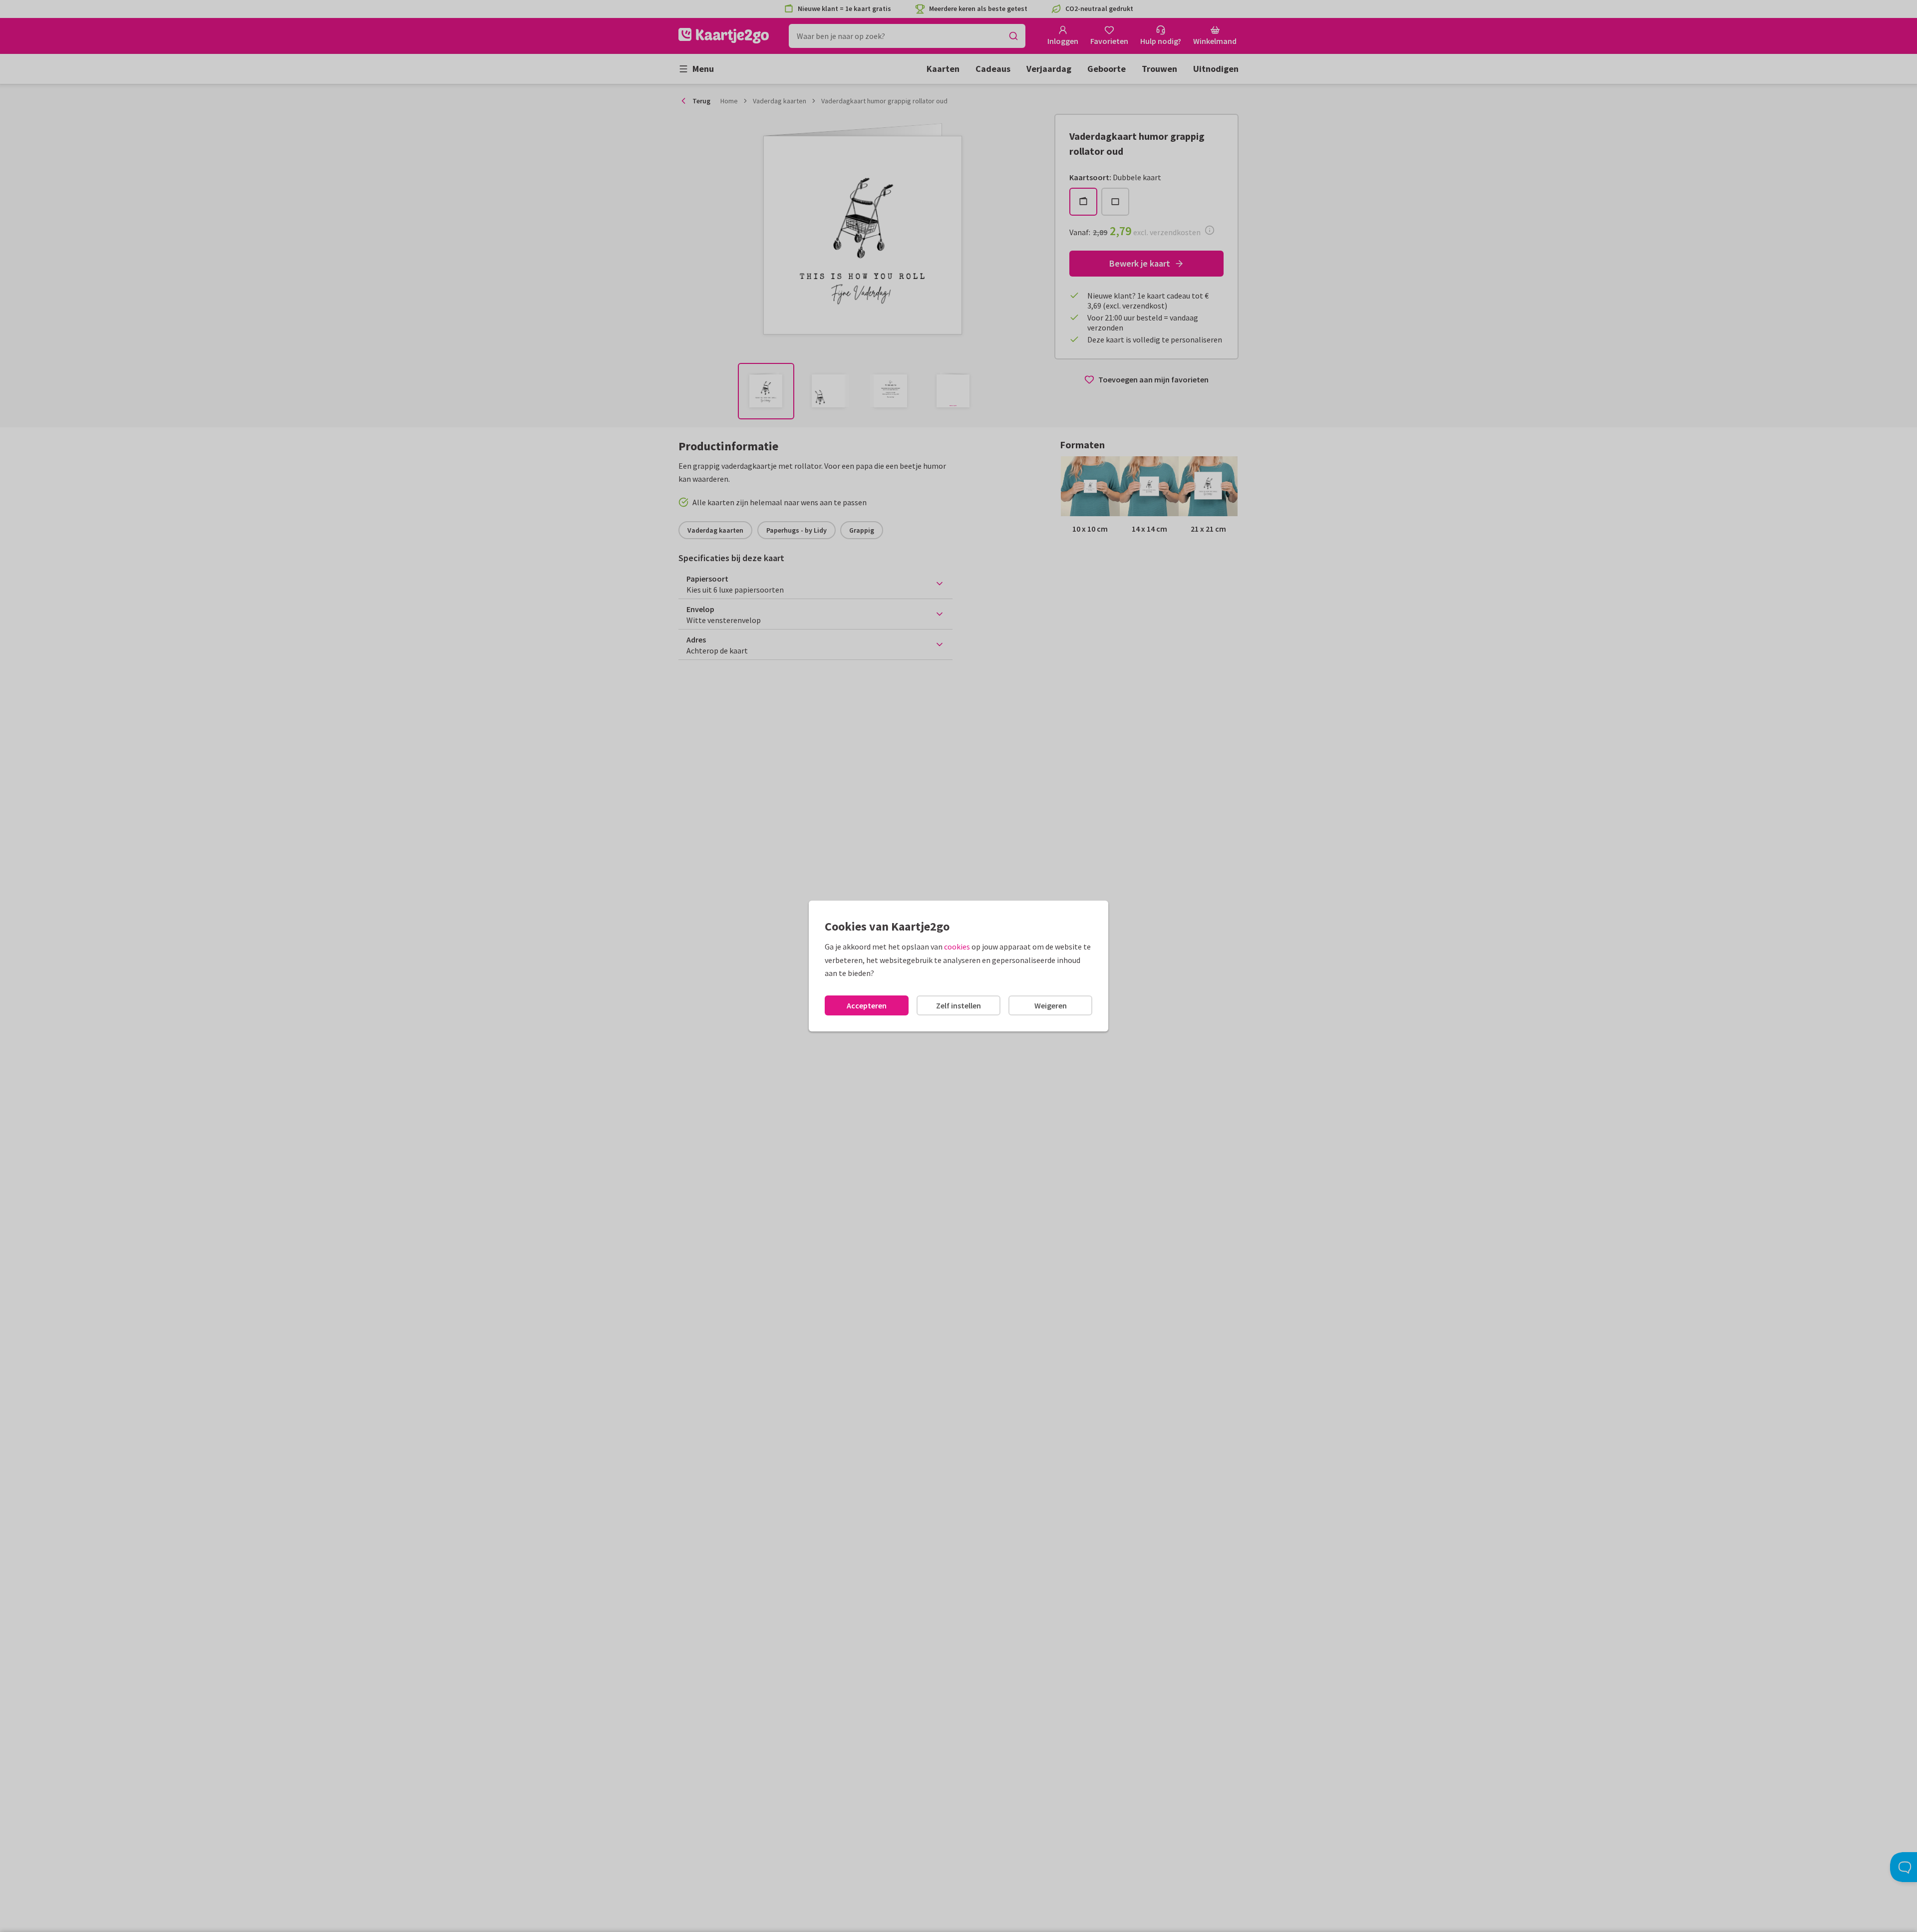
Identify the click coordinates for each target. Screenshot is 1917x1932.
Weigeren (1051, 1005)
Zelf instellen (958, 1005)
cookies (957, 947)
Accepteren (867, 1005)
